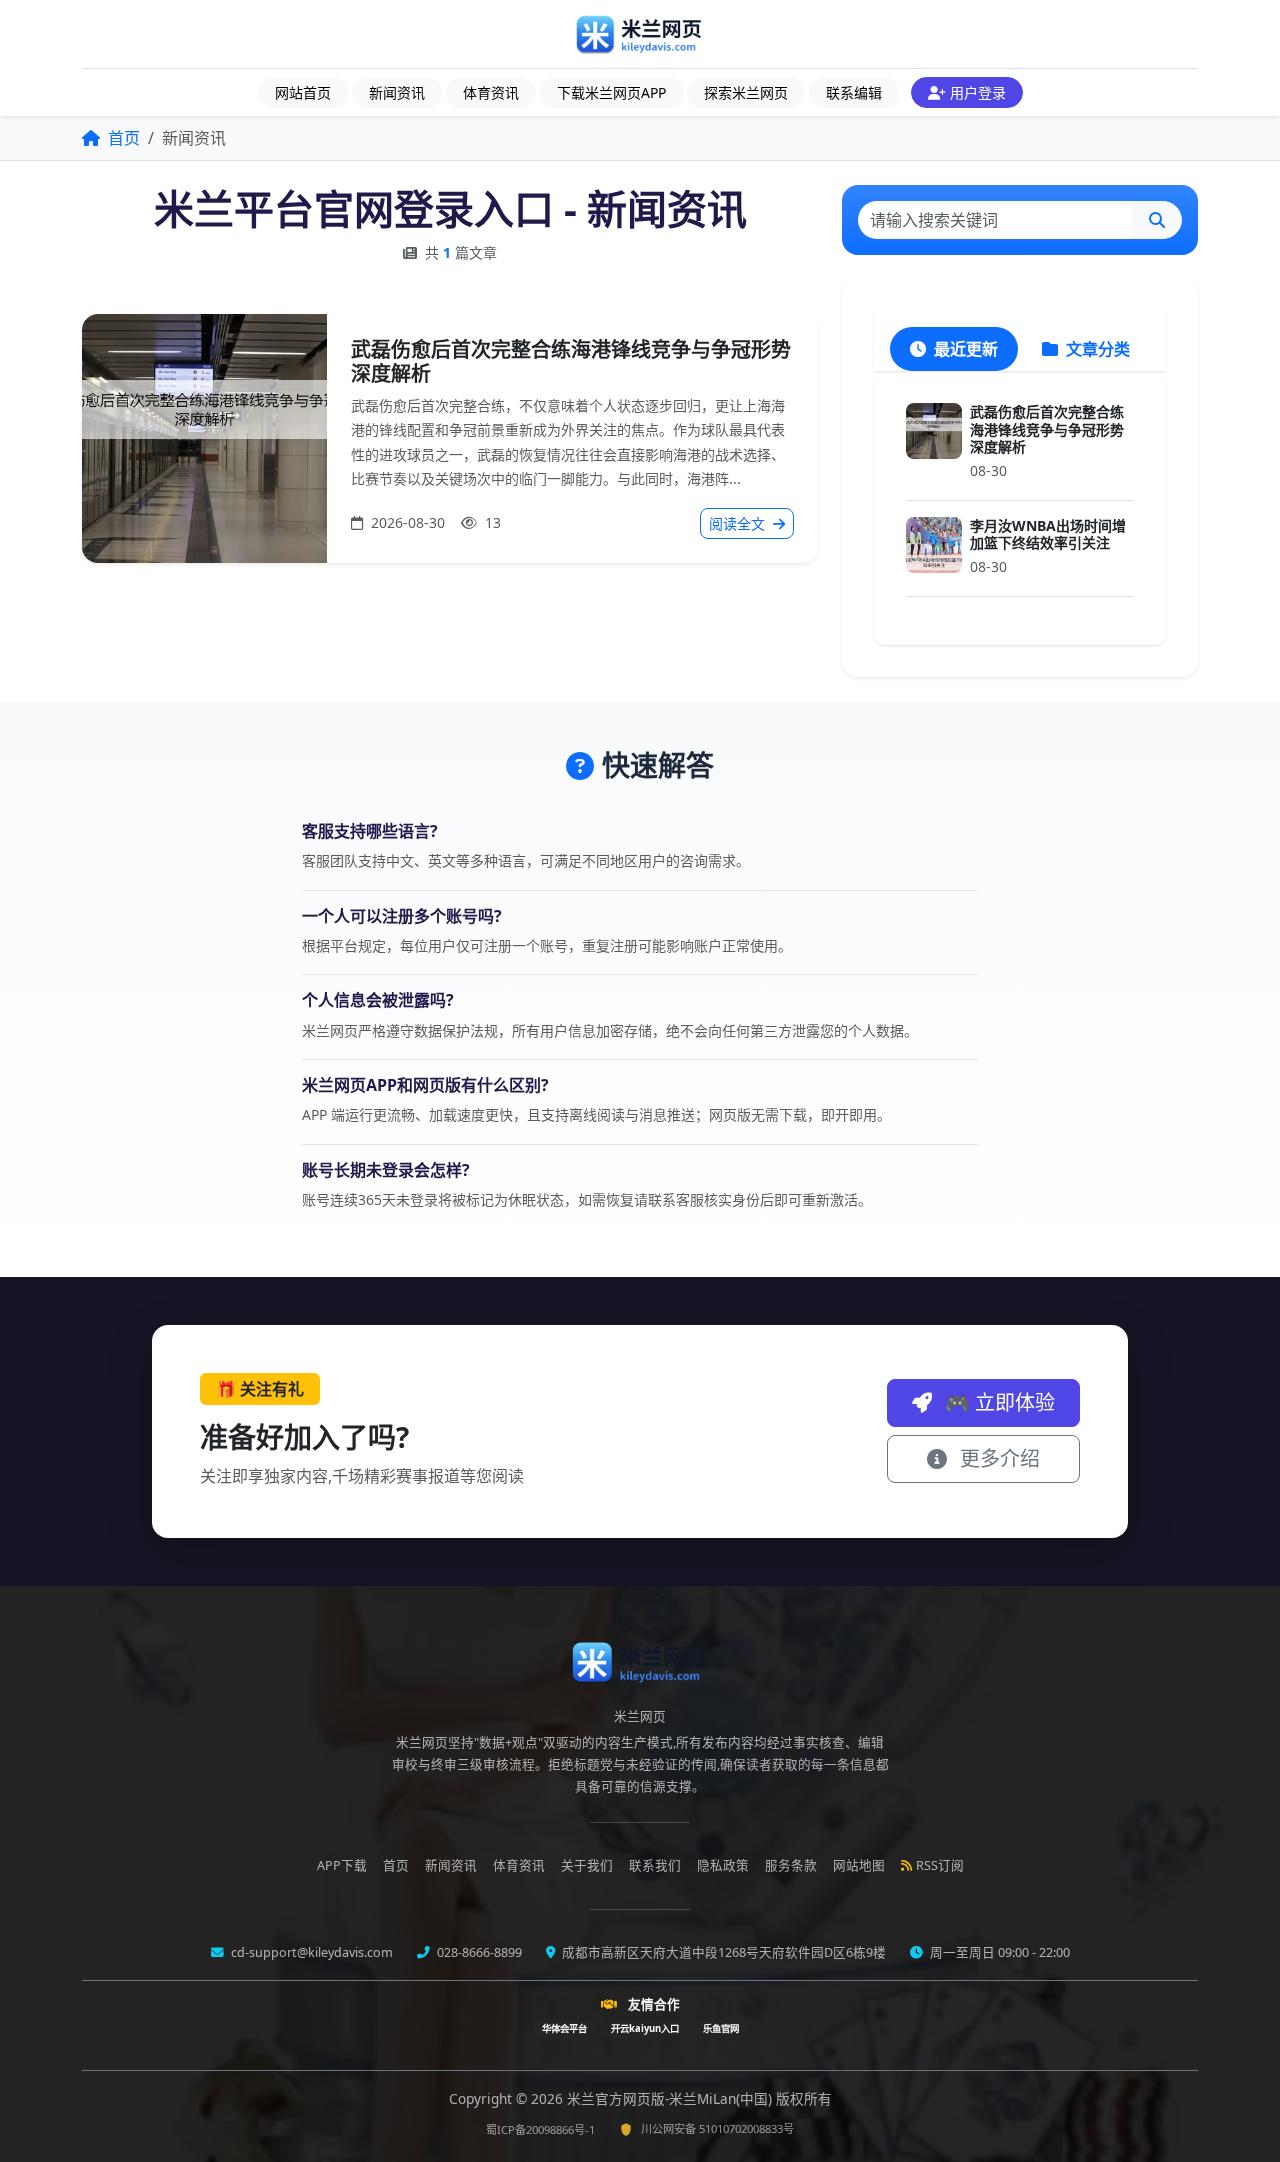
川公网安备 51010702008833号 (717, 2128)
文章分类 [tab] (1096, 349)
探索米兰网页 (746, 92)
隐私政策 (723, 1865)
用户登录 (978, 92)
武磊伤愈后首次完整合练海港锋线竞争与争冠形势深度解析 (571, 361)
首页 (122, 138)
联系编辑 (854, 92)
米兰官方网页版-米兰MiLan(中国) (671, 2098)
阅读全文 (739, 523)
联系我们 (655, 1865)
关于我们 (587, 1865)
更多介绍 (997, 1458)
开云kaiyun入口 (645, 2028)
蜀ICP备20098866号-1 (540, 2129)
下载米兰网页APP (611, 92)
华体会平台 (564, 2028)
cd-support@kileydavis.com (310, 1952)
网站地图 (859, 1865)
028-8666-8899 (478, 1952)
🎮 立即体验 (997, 1402)
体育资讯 (491, 92)
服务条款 (791, 1865)
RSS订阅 (940, 1865)
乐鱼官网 (721, 2028)
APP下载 (342, 1865)
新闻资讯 (397, 92)
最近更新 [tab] (964, 349)
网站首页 (303, 92)
